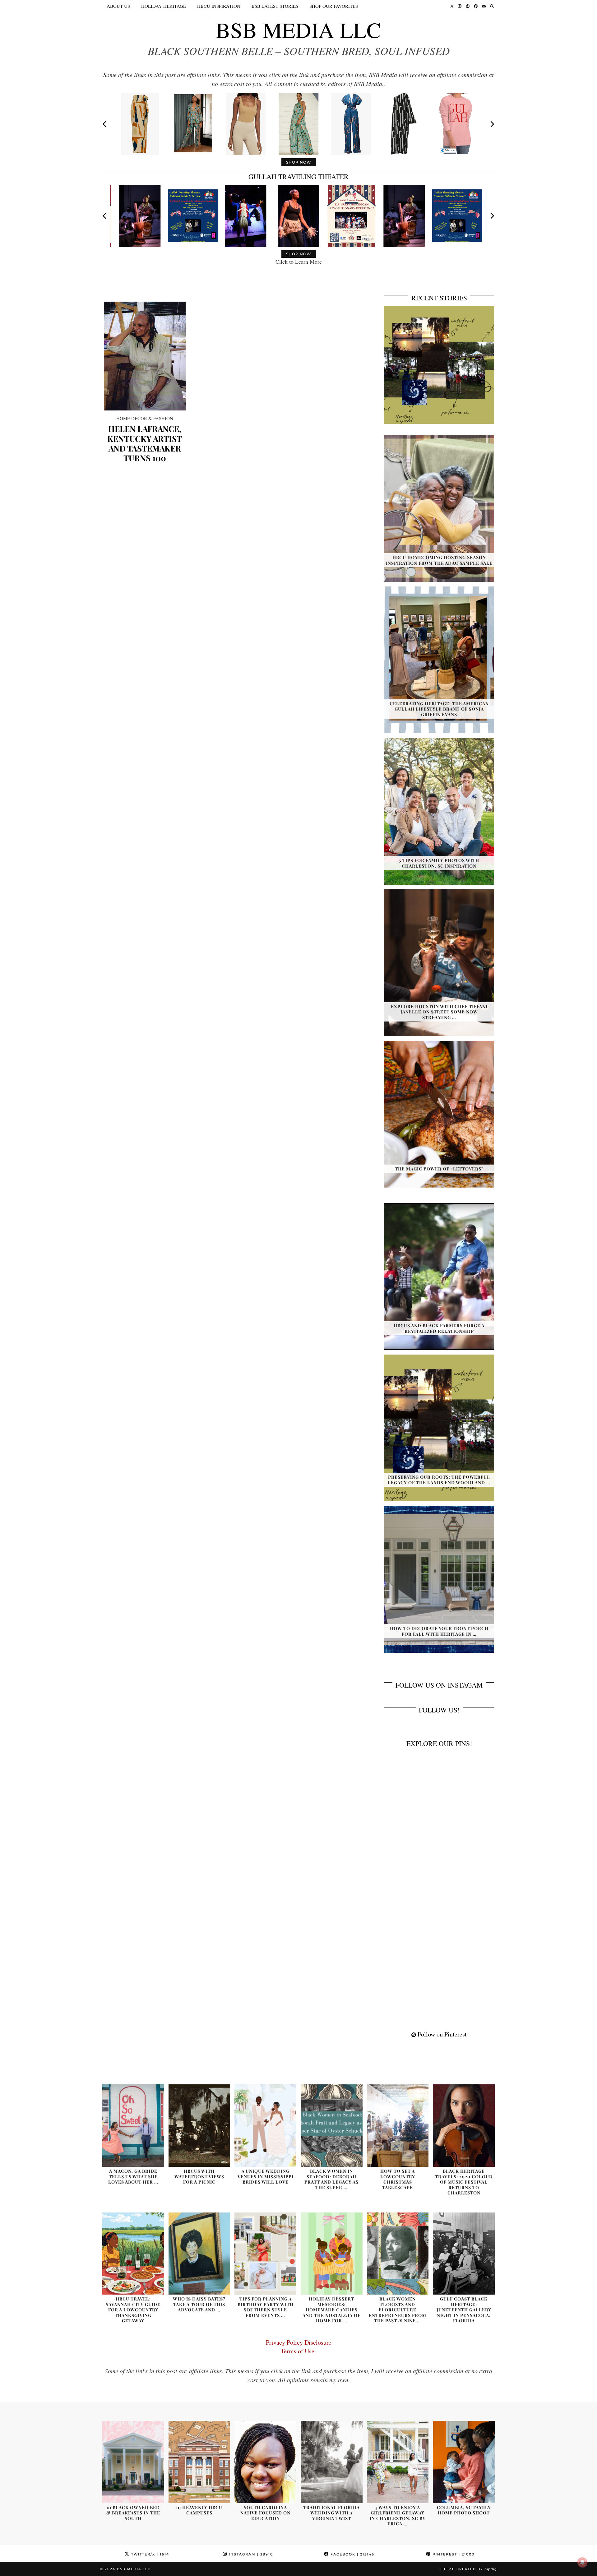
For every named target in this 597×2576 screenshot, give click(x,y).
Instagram (250, 2554)
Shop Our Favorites (334, 6)
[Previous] (105, 124)
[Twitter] (452, 6)
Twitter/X (149, 2554)
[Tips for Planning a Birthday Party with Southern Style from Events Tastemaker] (265, 2254)
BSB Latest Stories (275, 6)
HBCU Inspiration (219, 6)
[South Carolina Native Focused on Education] (265, 2462)
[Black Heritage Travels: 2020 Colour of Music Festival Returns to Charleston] (464, 2126)
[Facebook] (476, 6)
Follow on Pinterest (441, 2034)
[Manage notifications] (582, 2562)
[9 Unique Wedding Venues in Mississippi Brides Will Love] (265, 2126)
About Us (118, 6)
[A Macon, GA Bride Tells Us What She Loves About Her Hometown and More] (133, 2126)
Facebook (352, 2554)
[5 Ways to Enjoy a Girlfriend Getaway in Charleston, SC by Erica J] (398, 2462)
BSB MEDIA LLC (298, 30)
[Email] (484, 6)
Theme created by (468, 2569)
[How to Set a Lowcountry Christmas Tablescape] (398, 2126)
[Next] (492, 124)
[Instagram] (460, 6)
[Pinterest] (468, 6)
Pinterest (453, 2554)
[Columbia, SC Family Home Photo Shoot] (464, 2462)
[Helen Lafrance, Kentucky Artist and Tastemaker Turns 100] (145, 356)
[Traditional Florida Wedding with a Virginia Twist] (332, 2462)
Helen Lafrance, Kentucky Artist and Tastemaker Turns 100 (145, 443)
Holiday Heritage (164, 6)
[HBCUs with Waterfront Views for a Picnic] (199, 2126)
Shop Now (299, 162)
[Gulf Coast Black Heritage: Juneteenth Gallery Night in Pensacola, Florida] (464, 2254)
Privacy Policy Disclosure (299, 2342)
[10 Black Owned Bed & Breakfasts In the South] (133, 2462)
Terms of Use (299, 2351)
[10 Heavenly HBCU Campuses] (199, 2462)
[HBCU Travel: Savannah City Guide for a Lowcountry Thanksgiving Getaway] (133, 2254)
